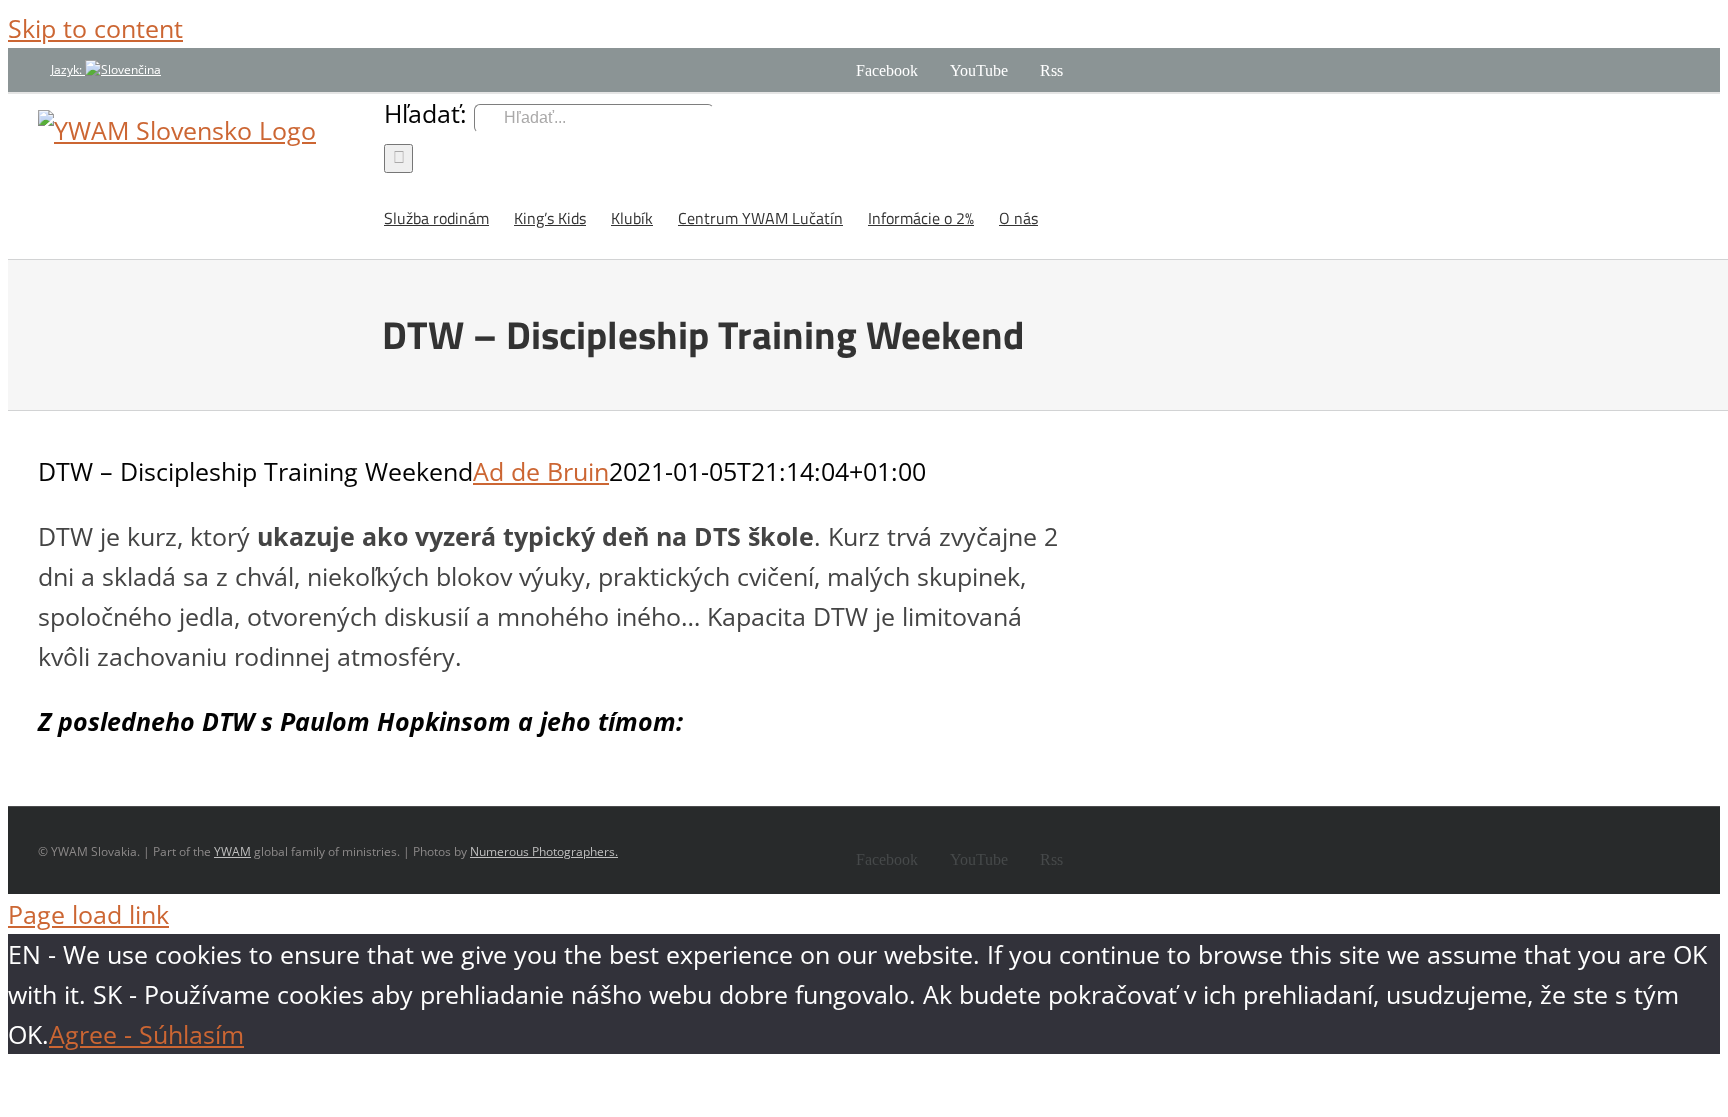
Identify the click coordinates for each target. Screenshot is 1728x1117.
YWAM (232, 851)
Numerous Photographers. (544, 851)
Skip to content (95, 28)
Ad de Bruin (541, 471)
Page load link (88, 914)
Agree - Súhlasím (146, 1034)
